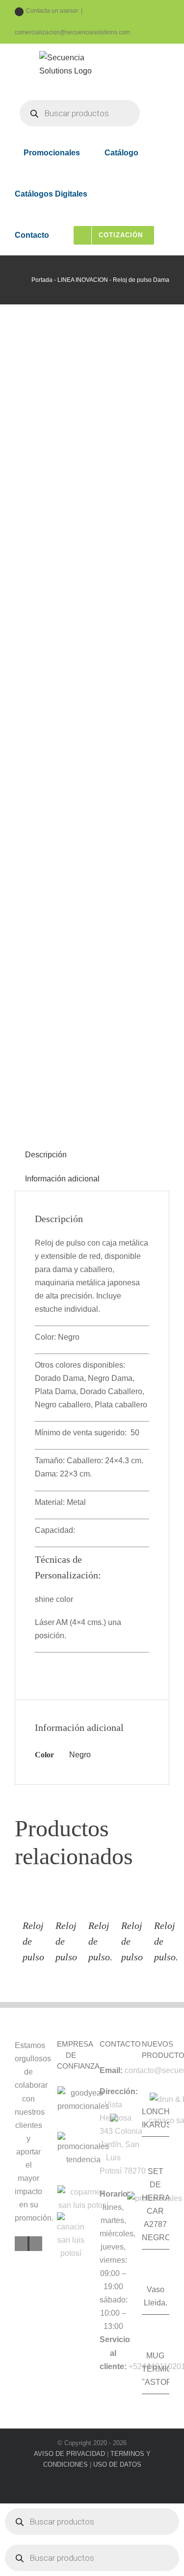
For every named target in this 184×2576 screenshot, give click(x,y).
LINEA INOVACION (83, 280)
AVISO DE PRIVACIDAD (69, 2454)
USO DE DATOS (117, 2464)
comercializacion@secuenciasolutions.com (72, 32)
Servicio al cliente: (115, 2353)
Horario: (115, 2194)
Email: (111, 2070)
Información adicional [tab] (62, 1179)
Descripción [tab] (46, 1155)
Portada (42, 280)
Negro (80, 1755)
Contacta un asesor (52, 11)
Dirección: (119, 2091)
